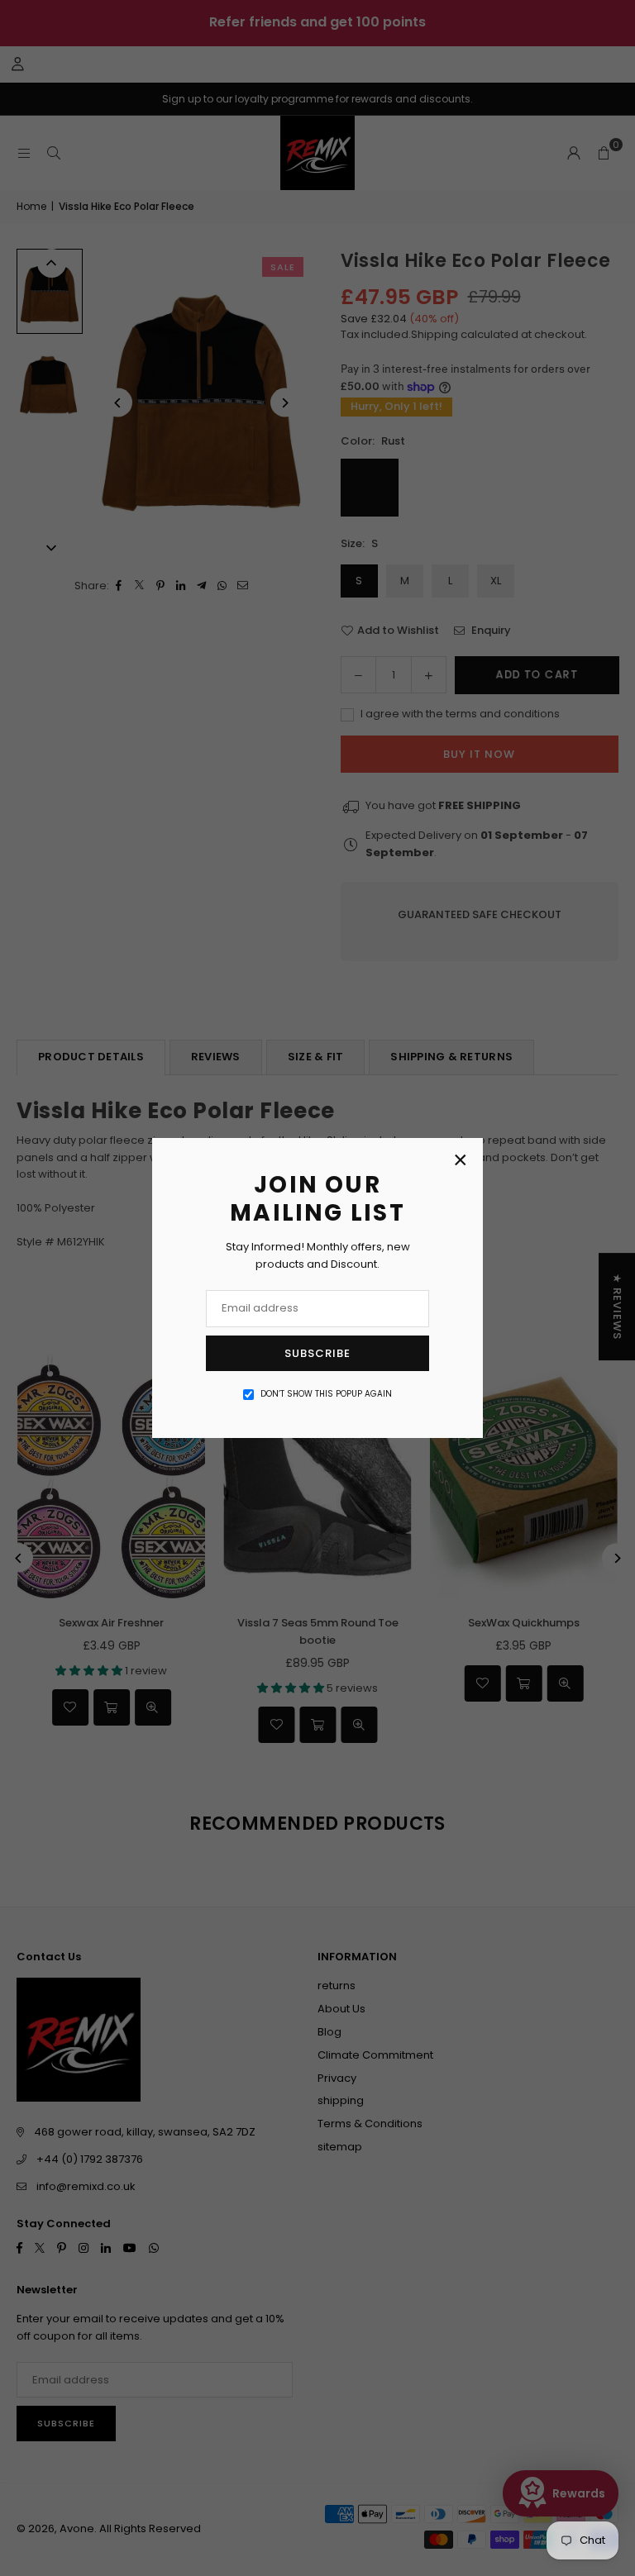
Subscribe (317, 1353)
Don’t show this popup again (326, 1394)
